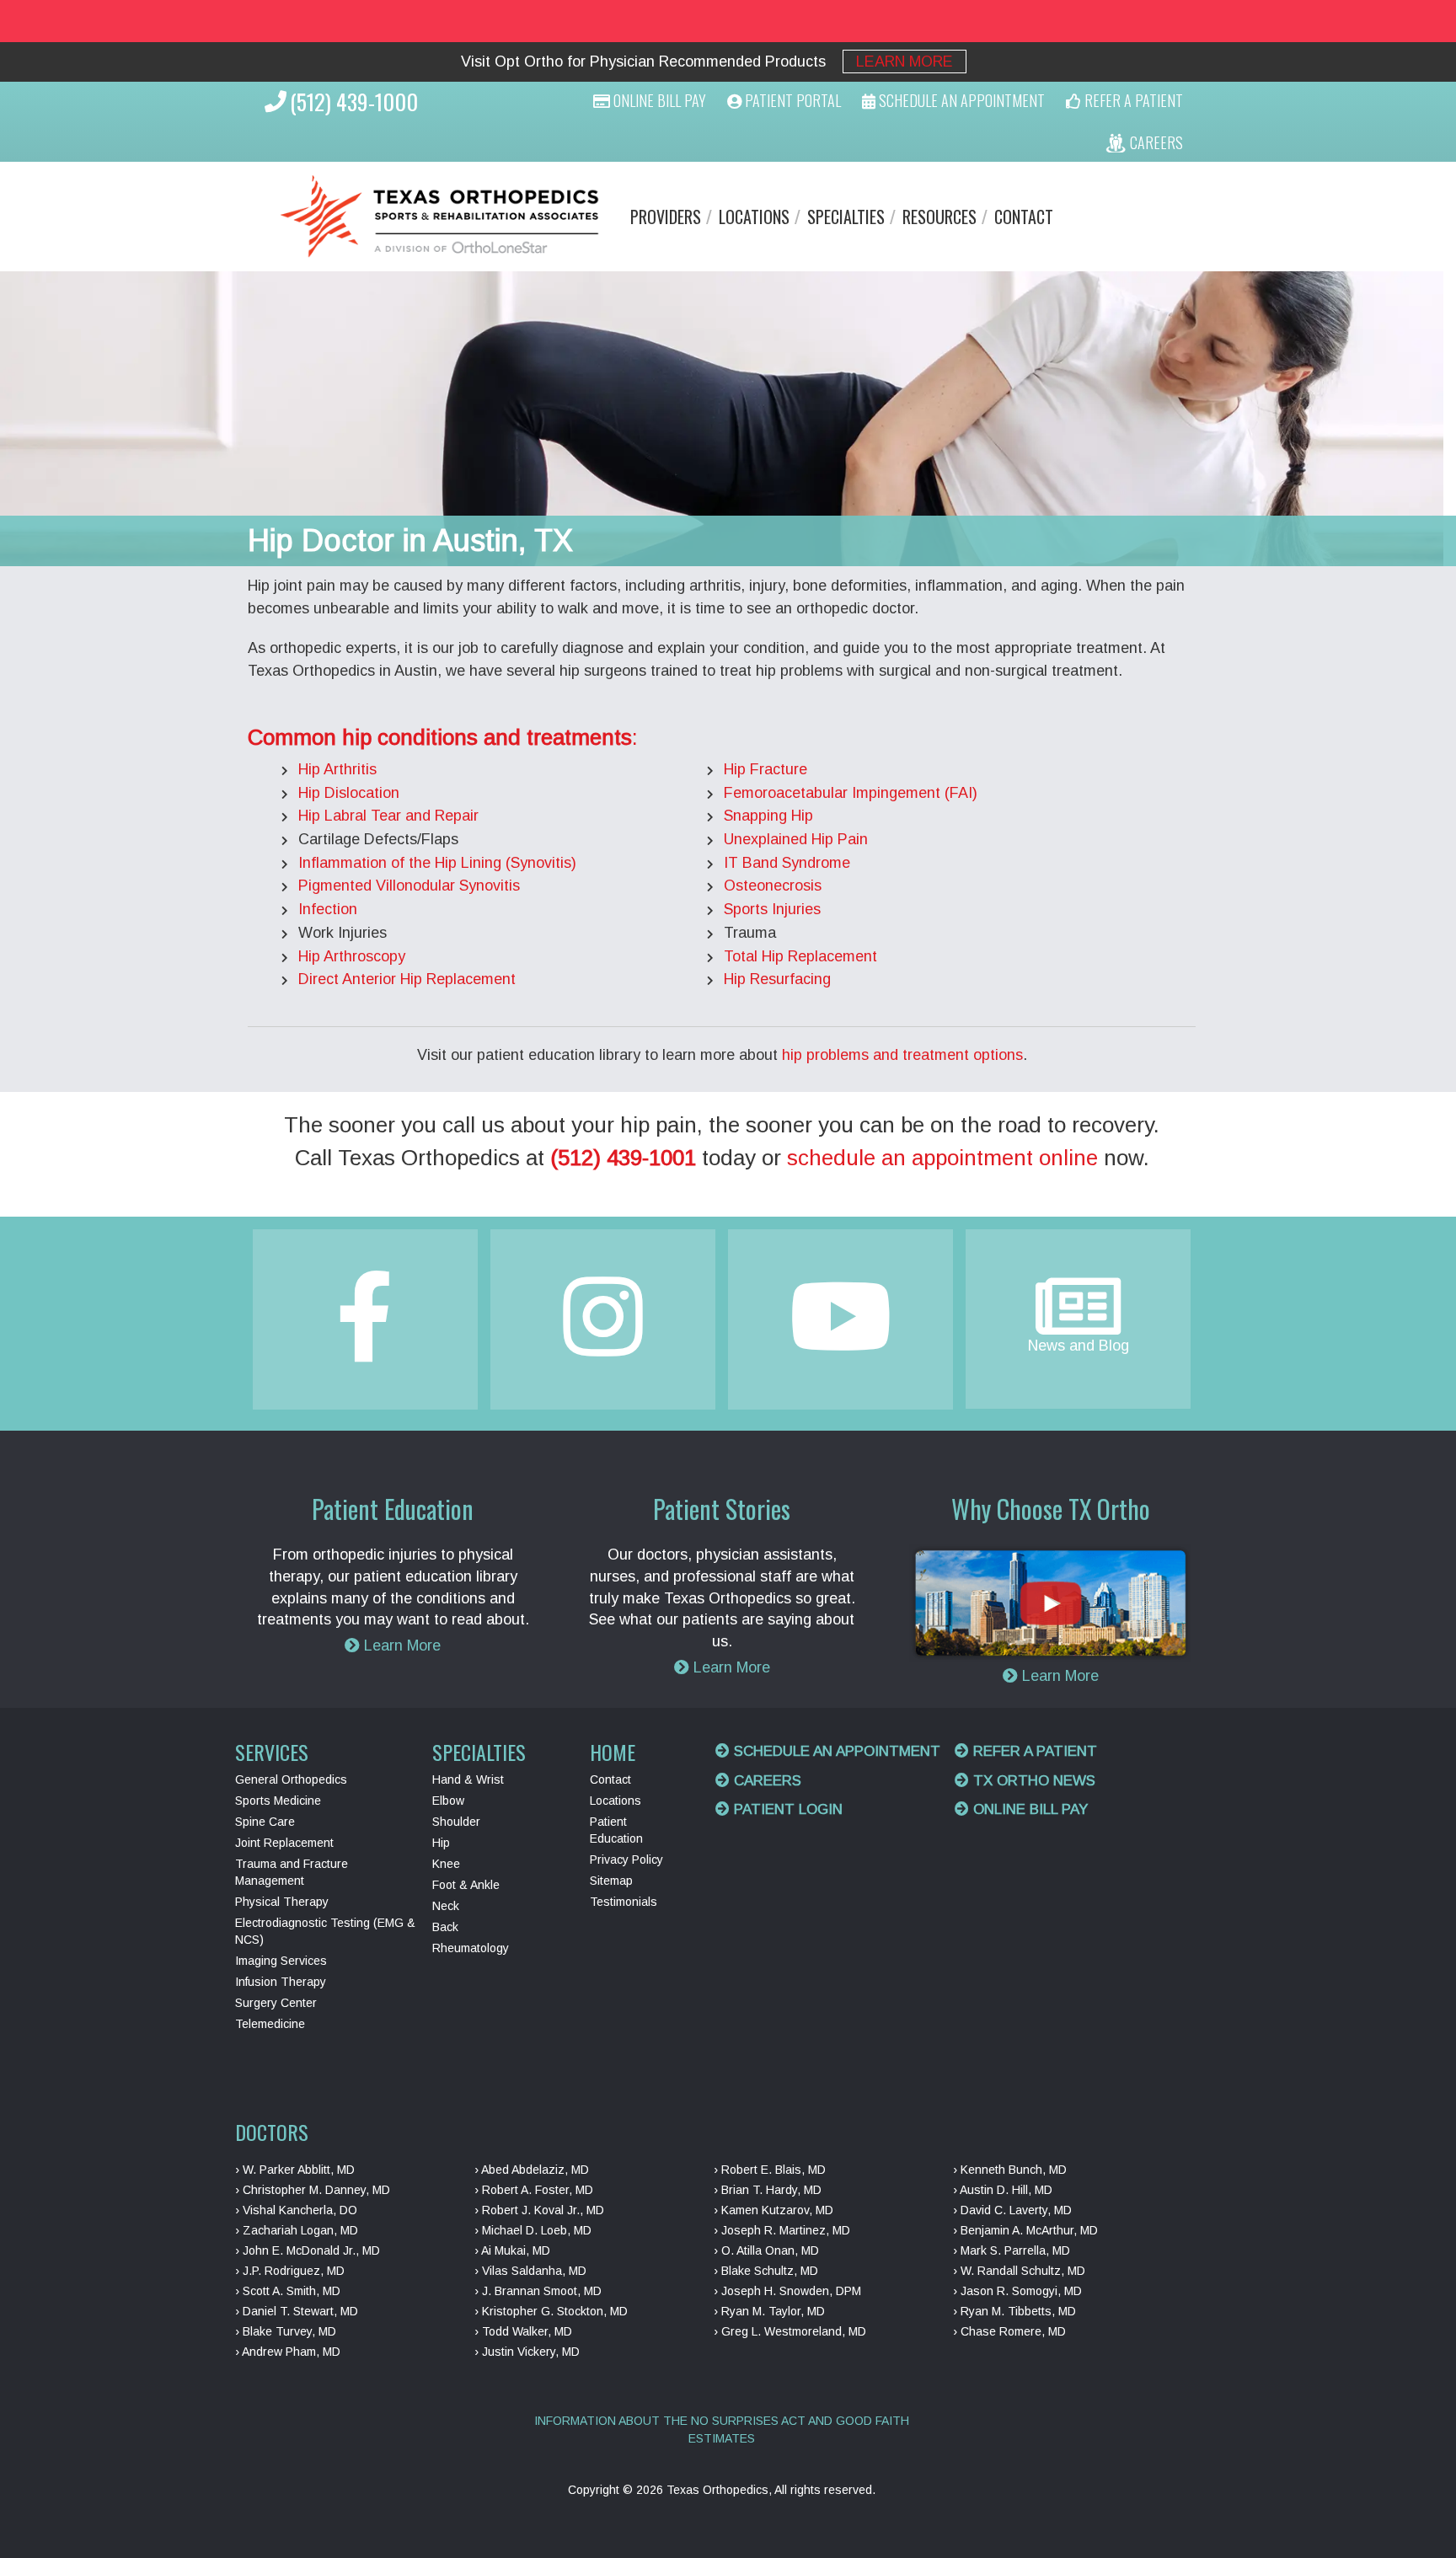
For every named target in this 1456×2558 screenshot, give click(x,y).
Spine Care (265, 1822)
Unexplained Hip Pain (796, 839)
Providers (666, 217)
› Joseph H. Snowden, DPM (787, 2291)
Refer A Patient (1132, 100)
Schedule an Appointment (835, 1751)
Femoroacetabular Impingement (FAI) (851, 793)
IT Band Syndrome (787, 863)
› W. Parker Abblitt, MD (295, 2170)
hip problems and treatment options (902, 1055)
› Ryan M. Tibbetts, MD (1014, 2311)
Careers (765, 1781)
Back (445, 1927)
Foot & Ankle (466, 1885)
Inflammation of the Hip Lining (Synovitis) (437, 863)
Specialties (846, 217)
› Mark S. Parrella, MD (1012, 2250)
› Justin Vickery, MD (527, 2352)
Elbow (448, 1801)
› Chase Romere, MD (1009, 2331)
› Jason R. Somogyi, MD (1017, 2291)
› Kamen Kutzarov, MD (773, 2210)
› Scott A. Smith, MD (288, 2291)
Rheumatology (471, 1948)
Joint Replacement (284, 1843)
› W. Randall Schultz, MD (1019, 2271)
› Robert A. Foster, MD (534, 2190)
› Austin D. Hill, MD (1003, 2190)
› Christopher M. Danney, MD (313, 2190)
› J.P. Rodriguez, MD (290, 2271)
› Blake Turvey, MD (286, 2331)
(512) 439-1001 (623, 1158)
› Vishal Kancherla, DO (296, 2210)
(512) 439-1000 (354, 102)
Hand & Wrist (468, 1779)
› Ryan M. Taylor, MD (769, 2311)
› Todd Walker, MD (523, 2331)
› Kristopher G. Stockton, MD (551, 2311)
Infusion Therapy (281, 1982)
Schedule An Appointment (960, 100)
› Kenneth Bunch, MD (1010, 2170)
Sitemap (611, 1881)
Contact (1024, 217)
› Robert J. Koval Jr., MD (539, 2210)
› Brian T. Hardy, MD (768, 2190)
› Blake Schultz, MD (766, 2271)
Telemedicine (270, 2024)
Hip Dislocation (349, 793)
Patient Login (786, 1809)
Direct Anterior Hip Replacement (407, 979)
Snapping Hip (768, 816)
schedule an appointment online (942, 1158)
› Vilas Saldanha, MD (530, 2271)
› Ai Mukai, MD (512, 2250)
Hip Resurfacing (777, 979)
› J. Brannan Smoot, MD (538, 2291)
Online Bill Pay (658, 100)
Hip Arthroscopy (352, 956)
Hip (441, 1843)
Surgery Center (276, 2003)
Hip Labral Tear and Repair (388, 816)
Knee (446, 1864)
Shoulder (456, 1822)
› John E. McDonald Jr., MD (308, 2250)
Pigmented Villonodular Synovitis (409, 886)
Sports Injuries (772, 909)
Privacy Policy (626, 1860)
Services (272, 1752)
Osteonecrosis (773, 886)
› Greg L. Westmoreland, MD (790, 2331)
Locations (754, 217)
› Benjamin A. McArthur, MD (1025, 2230)
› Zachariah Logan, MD (297, 2230)
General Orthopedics (291, 1779)
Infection (328, 909)
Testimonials (624, 1902)
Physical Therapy (282, 1902)
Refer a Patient (1033, 1751)
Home (613, 1752)
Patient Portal (791, 100)
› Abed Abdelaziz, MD (532, 2170)
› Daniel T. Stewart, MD (297, 2311)
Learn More (905, 62)
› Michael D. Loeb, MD (533, 2230)
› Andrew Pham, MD (288, 2352)
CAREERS (1155, 142)
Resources (939, 217)
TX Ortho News (1032, 1781)
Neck (446, 1906)
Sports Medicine (278, 1801)
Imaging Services (281, 1961)
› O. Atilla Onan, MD (766, 2250)
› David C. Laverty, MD (1012, 2210)
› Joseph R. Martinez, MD (782, 2230)
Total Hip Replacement (800, 956)
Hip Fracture (765, 769)
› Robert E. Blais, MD (770, 2170)
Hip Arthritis (337, 769)
